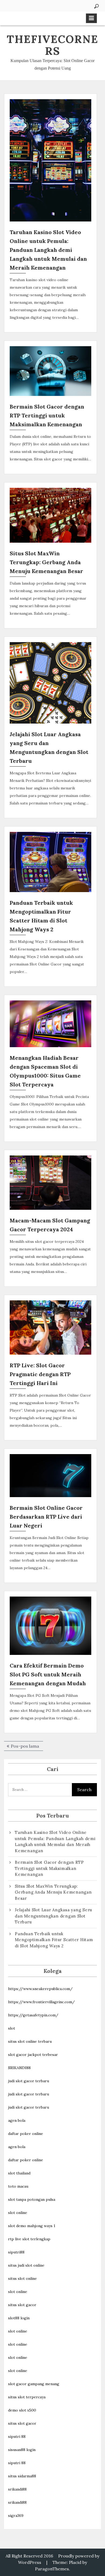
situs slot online (22, 2278)
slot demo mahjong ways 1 (32, 2226)
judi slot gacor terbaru (29, 2081)
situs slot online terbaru (30, 2041)
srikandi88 (17, 2489)
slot (12, 2028)
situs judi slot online (26, 2265)
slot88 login (19, 2318)
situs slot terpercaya (27, 2397)
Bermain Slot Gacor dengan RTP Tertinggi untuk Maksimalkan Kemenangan (47, 415)
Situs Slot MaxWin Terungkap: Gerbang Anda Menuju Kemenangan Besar (46, 562)
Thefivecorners (52, 45)
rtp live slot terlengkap (29, 2239)
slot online (18, 2213)
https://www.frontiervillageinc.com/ (41, 2002)
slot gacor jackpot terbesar (33, 2055)
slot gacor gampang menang (34, 2384)
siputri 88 (17, 2437)
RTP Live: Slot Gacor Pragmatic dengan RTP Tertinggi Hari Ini (40, 1374)
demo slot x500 (22, 2410)
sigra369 (16, 2516)
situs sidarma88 (22, 2476)
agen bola (17, 2120)
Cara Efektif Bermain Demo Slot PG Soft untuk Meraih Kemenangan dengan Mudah (48, 1674)
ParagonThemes (52, 2569)
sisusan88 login (22, 2450)
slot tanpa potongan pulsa (32, 2199)
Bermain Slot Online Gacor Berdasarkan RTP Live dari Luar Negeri (46, 1517)
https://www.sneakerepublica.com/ (40, 1989)
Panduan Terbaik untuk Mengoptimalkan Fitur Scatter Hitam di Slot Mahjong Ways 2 (54, 1940)
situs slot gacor (22, 2305)
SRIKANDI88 (19, 2068)
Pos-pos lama (25, 1746)
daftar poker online (26, 2134)
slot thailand (19, 2173)
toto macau (18, 2186)
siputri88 (16, 2252)
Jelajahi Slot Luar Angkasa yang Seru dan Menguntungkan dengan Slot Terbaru (53, 1916)
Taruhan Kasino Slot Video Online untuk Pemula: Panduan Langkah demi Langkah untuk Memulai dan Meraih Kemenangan (48, 250)
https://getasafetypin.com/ (33, 2015)
